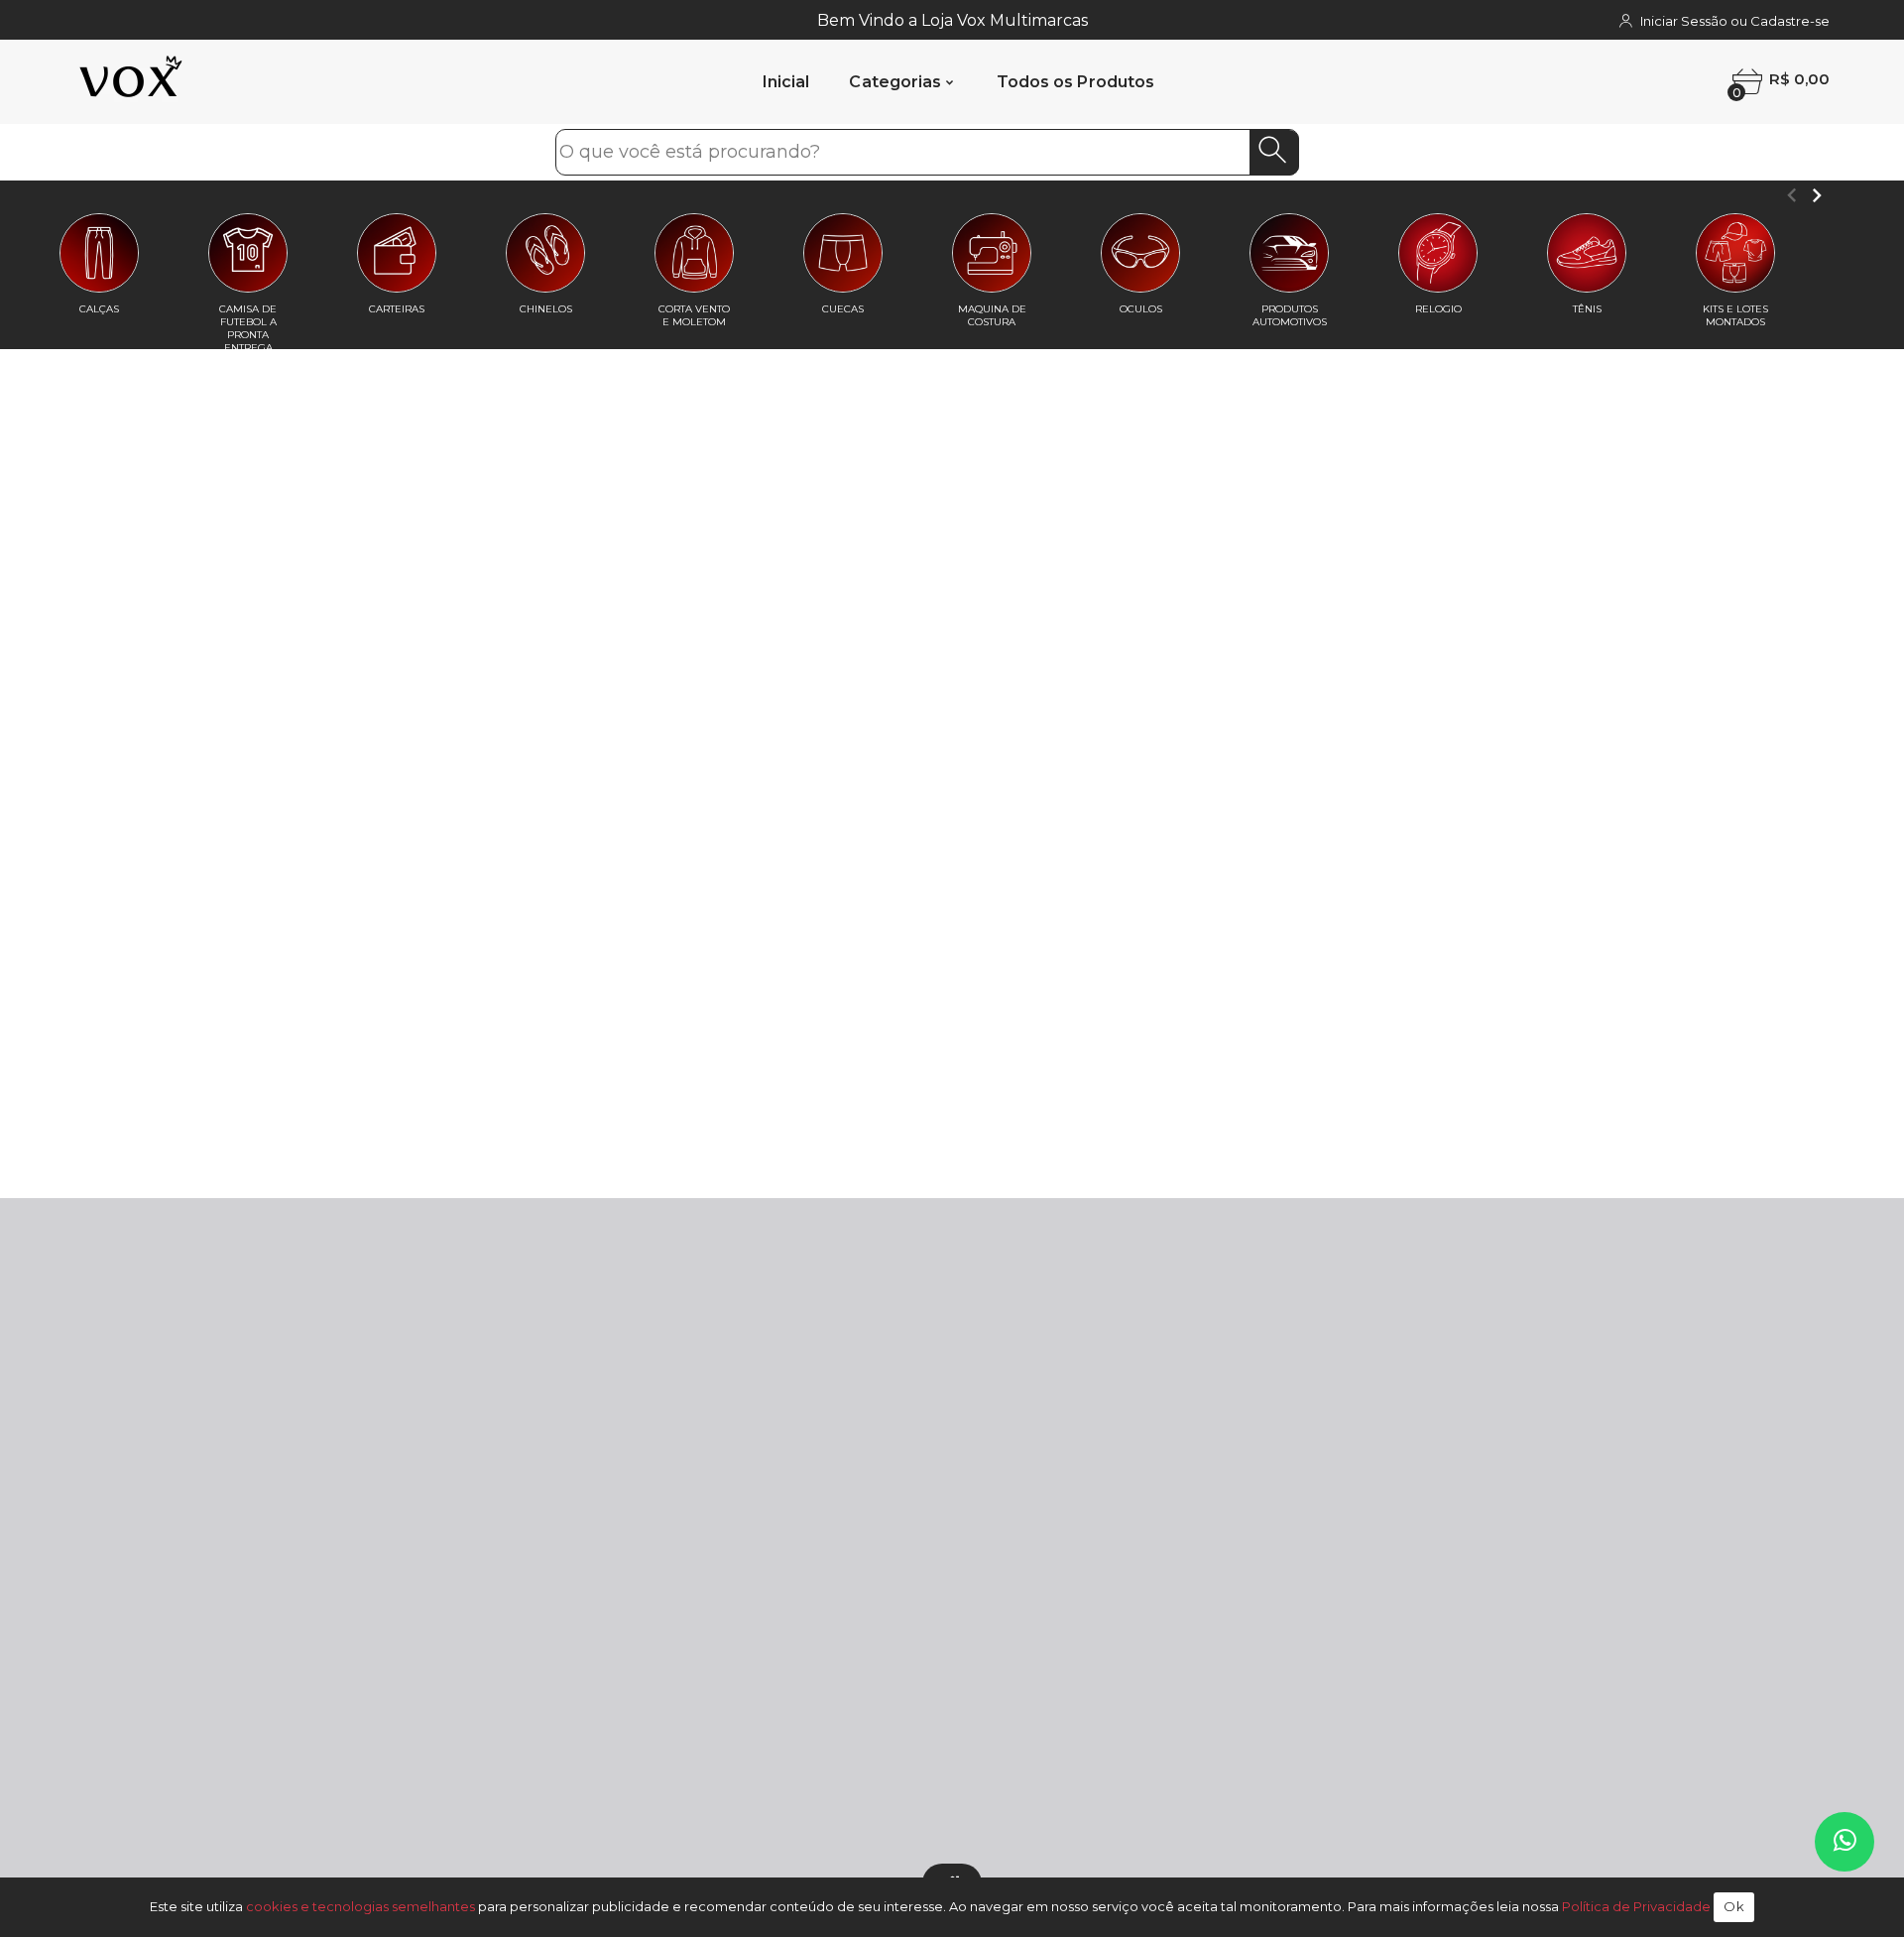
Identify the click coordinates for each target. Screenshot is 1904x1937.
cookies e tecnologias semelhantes (360, 1906)
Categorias (895, 82)
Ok (1734, 1906)
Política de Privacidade (1636, 1906)
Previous (1791, 195)
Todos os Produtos (1076, 82)
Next (1816, 195)
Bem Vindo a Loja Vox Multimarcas (952, 20)
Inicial (786, 82)
